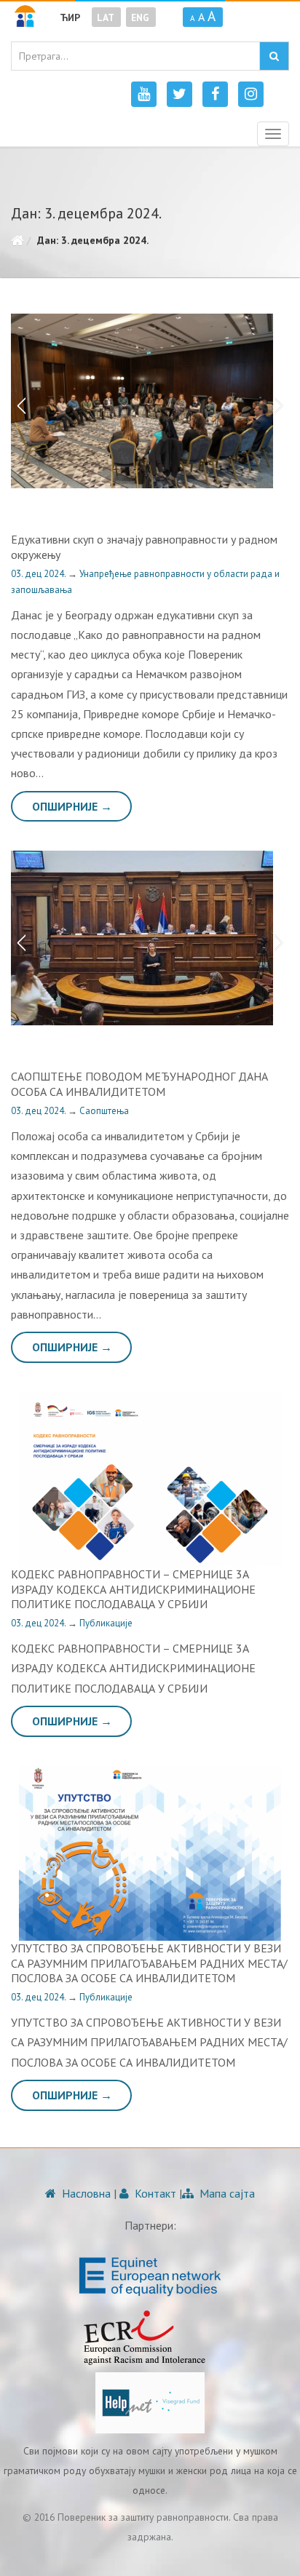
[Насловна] (17, 240)
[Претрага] (274, 56)
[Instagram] (251, 94)
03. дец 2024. (39, 574)
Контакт (154, 2193)
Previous (18, 401)
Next (282, 401)
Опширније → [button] (72, 806)
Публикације (106, 1623)
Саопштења (104, 1111)
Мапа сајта (226, 2193)
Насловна (85, 2193)
